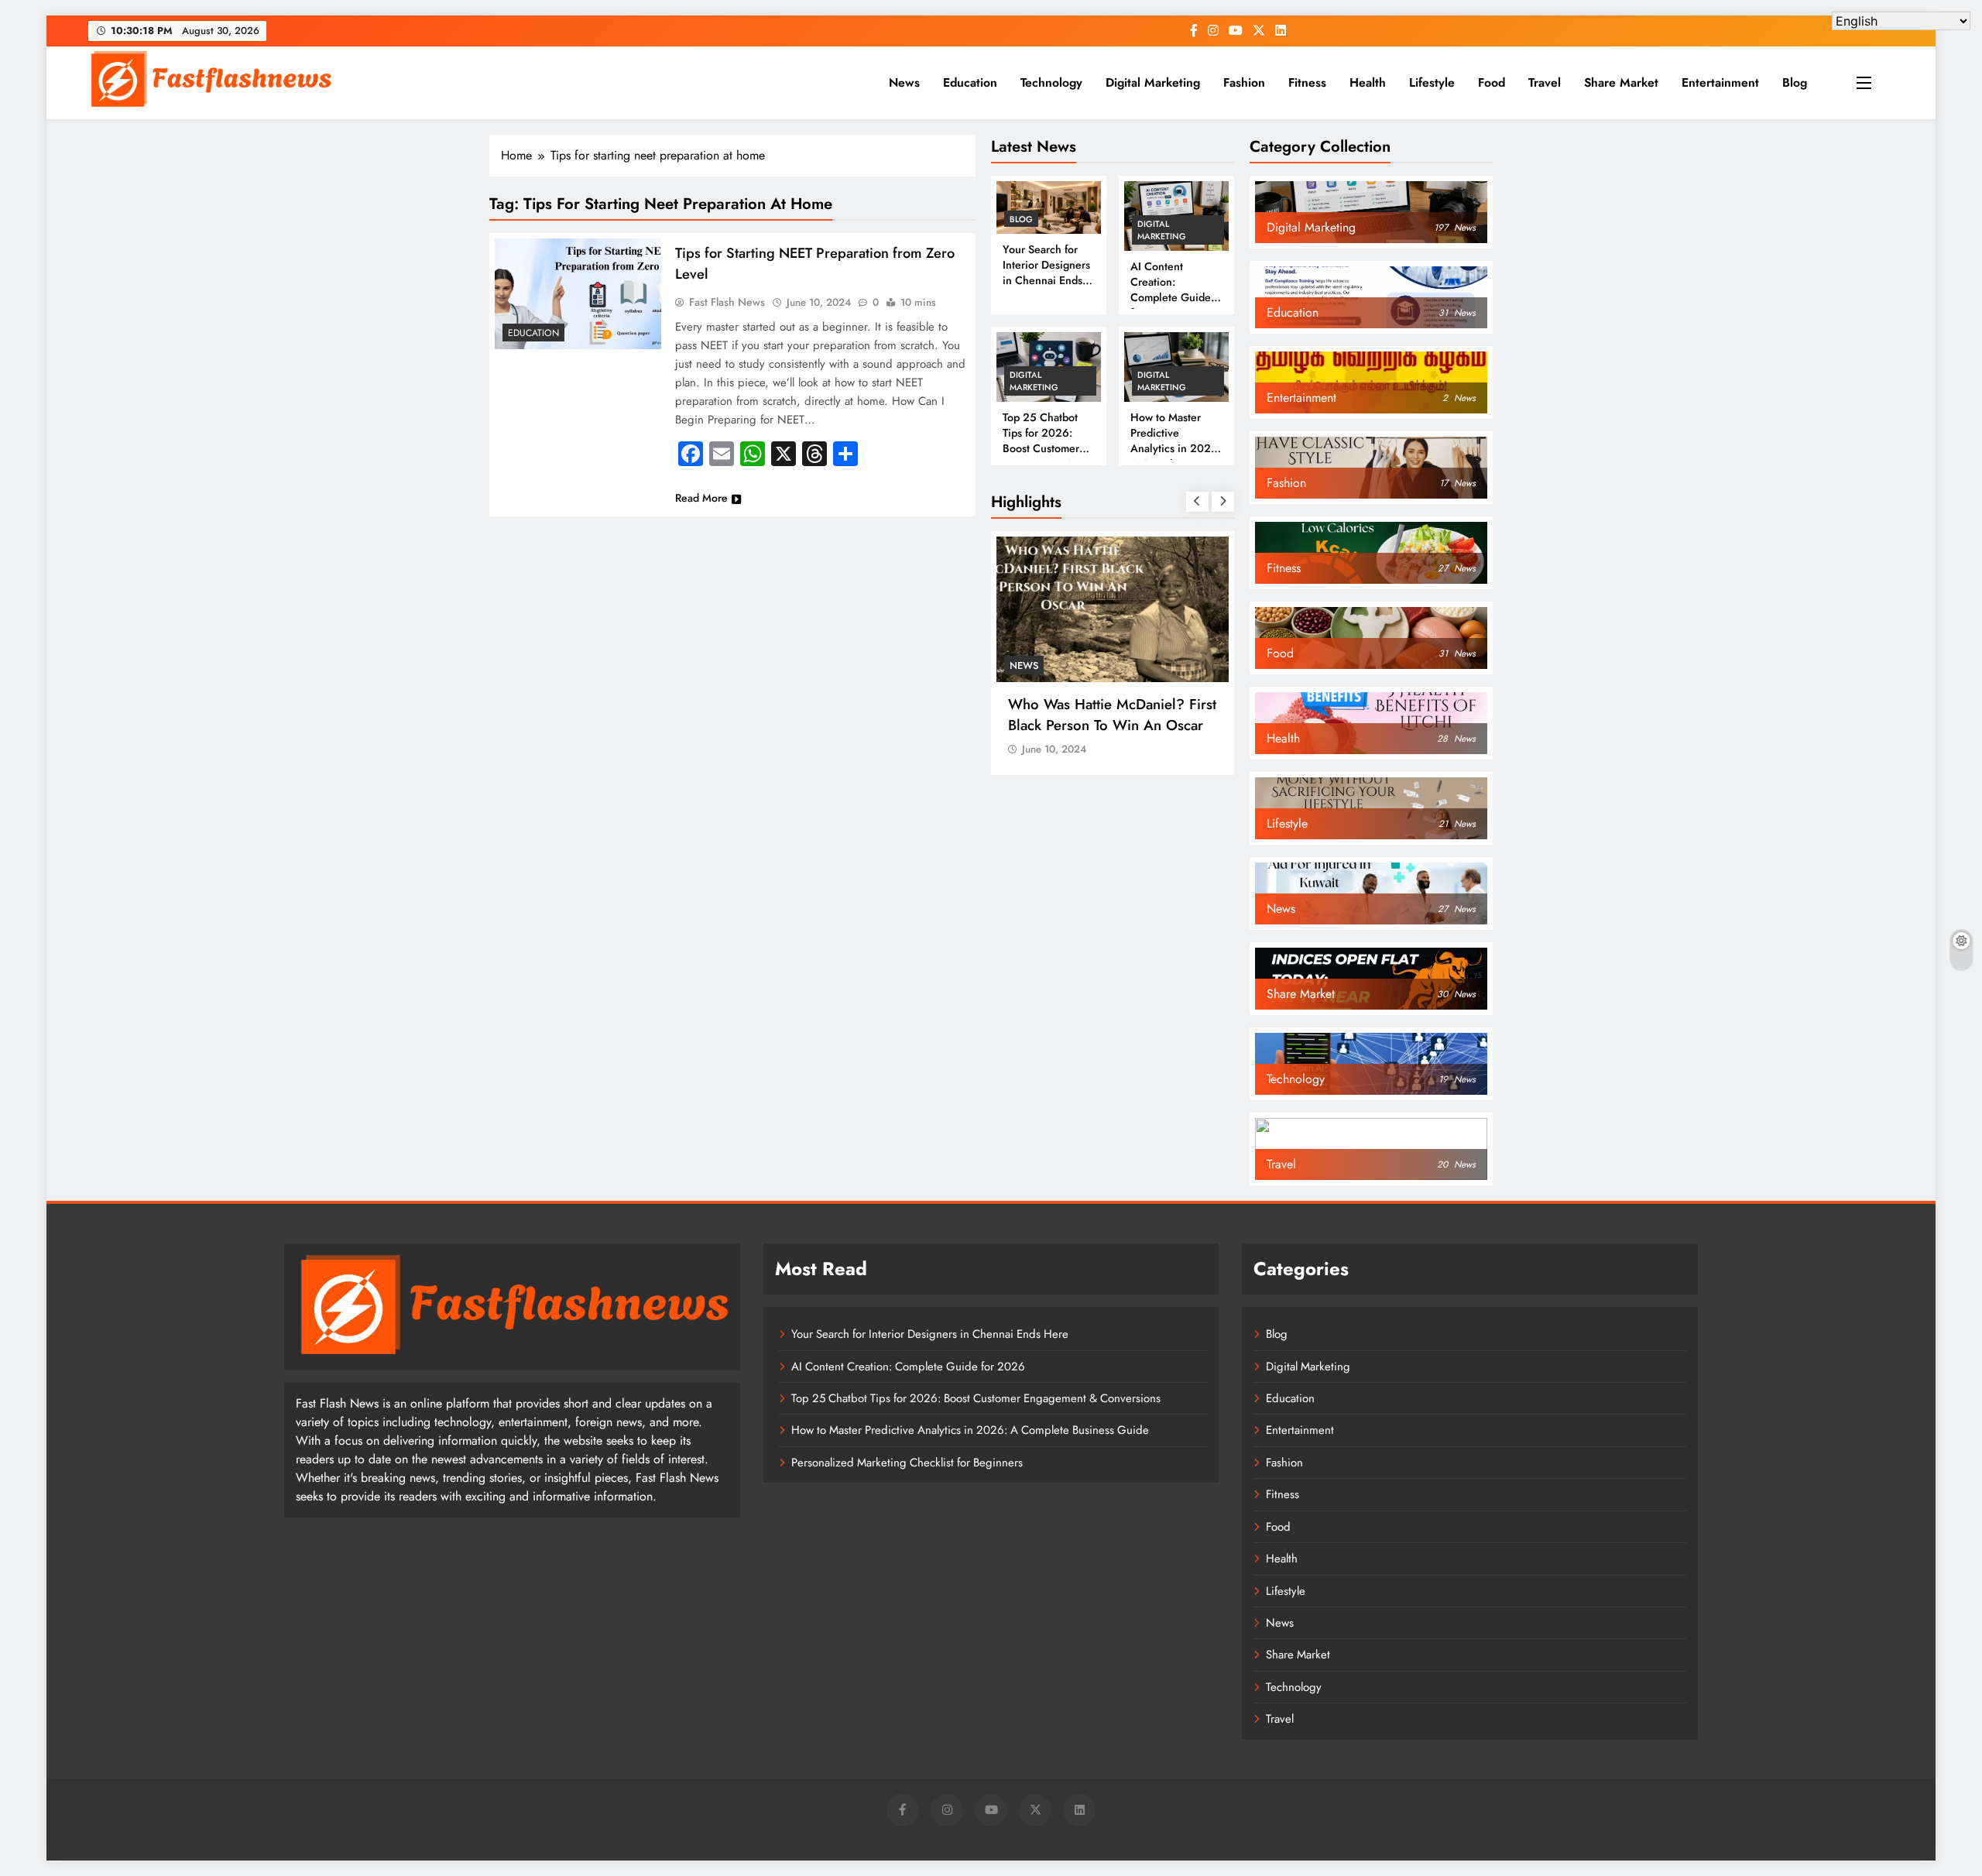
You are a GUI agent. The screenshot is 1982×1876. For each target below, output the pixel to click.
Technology (1051, 82)
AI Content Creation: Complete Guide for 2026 (1171, 290)
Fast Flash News (727, 302)
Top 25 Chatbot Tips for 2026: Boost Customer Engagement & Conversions (1041, 448)
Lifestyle (1432, 82)
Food (1492, 82)
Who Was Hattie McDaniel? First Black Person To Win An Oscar (1112, 715)
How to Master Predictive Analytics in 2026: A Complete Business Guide (1176, 448)
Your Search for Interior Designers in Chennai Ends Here (1046, 273)
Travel (1545, 82)
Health (1368, 82)
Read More (701, 498)
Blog (1795, 82)
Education (970, 82)
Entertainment (1720, 82)
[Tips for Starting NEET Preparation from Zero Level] (578, 294)
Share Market (1621, 82)
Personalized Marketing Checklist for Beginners (907, 1463)
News (904, 82)
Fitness (1307, 82)
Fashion (1244, 82)
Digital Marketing (1153, 82)
